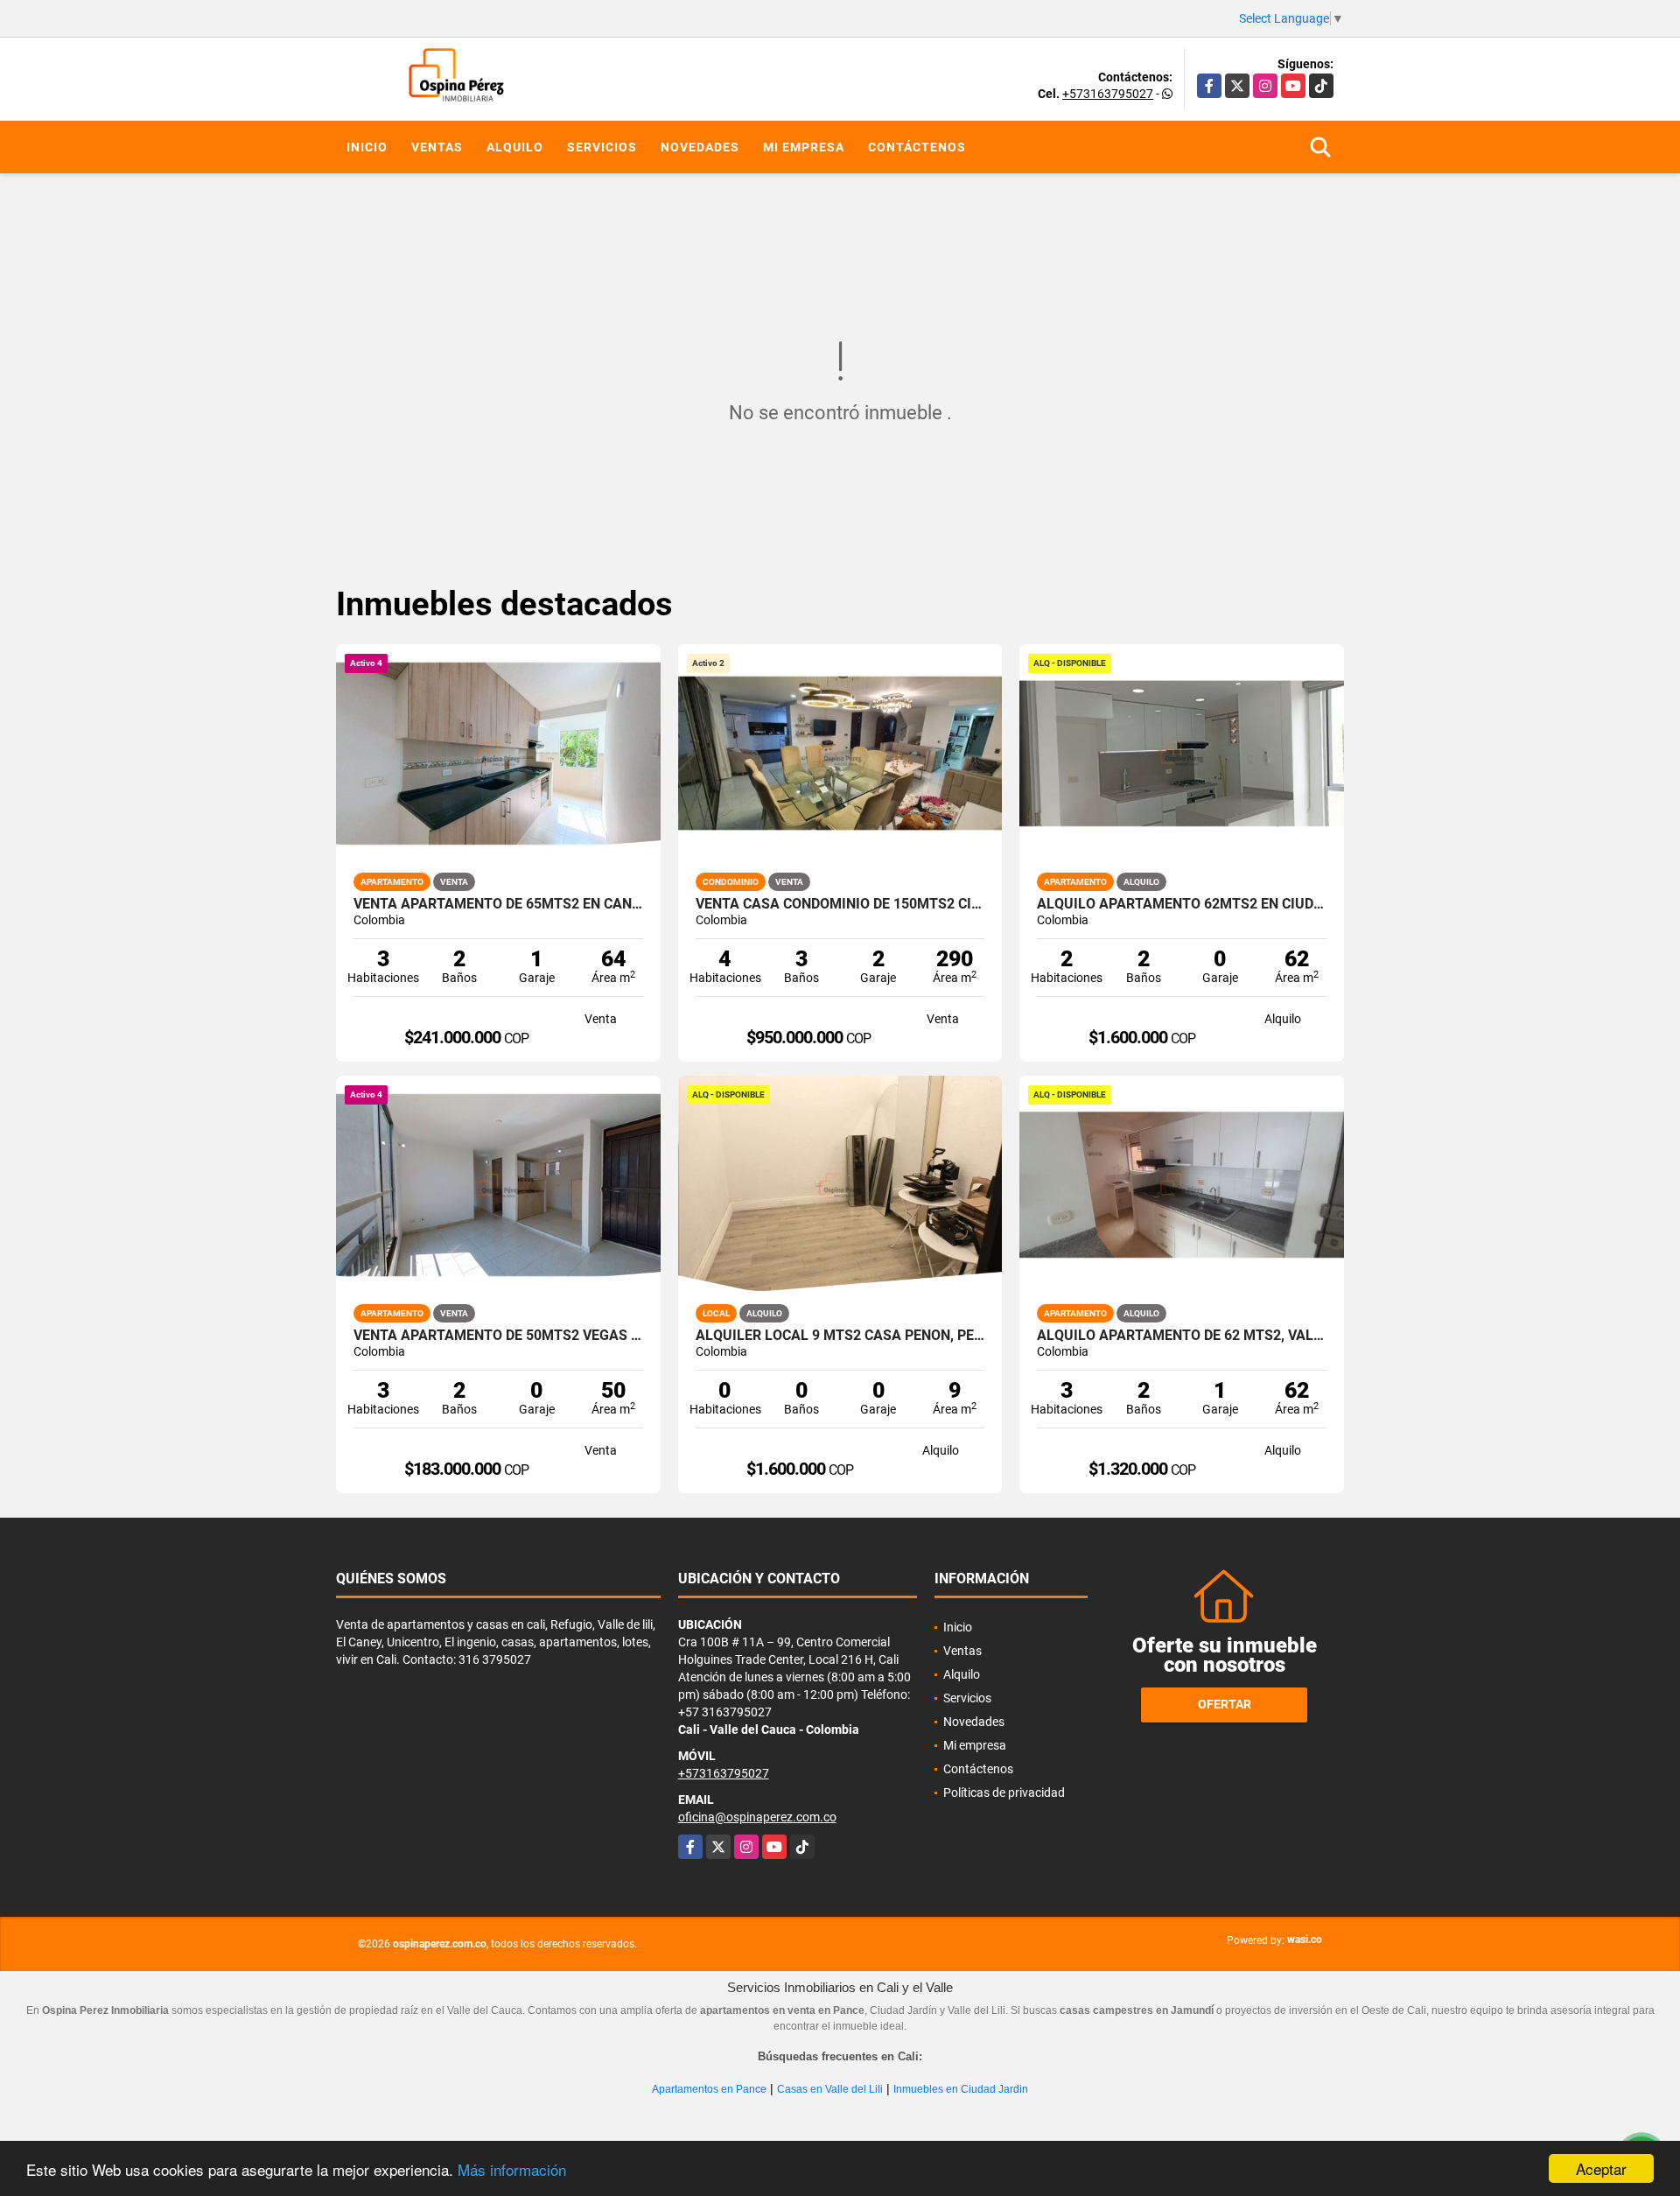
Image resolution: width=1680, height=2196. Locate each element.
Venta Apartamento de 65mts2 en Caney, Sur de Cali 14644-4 (498, 904)
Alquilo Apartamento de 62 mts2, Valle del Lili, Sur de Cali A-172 (1182, 1336)
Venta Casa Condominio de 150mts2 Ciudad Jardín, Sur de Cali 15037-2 (840, 904)
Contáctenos (917, 147)
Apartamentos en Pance (709, 2089)
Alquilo (515, 147)
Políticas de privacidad (1004, 1793)
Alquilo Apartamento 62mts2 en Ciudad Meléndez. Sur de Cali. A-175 (1182, 904)
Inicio (367, 147)
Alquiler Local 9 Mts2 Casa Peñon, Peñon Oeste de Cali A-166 (840, 1336)
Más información (512, 2169)
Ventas (437, 147)
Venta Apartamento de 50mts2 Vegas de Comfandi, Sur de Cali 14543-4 (498, 1336)
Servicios (602, 147)
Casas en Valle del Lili (830, 2089)
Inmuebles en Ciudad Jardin (961, 2089)
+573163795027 (1108, 94)
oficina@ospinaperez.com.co (757, 1817)
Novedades (700, 147)
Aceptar (1601, 2168)
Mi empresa (804, 147)
